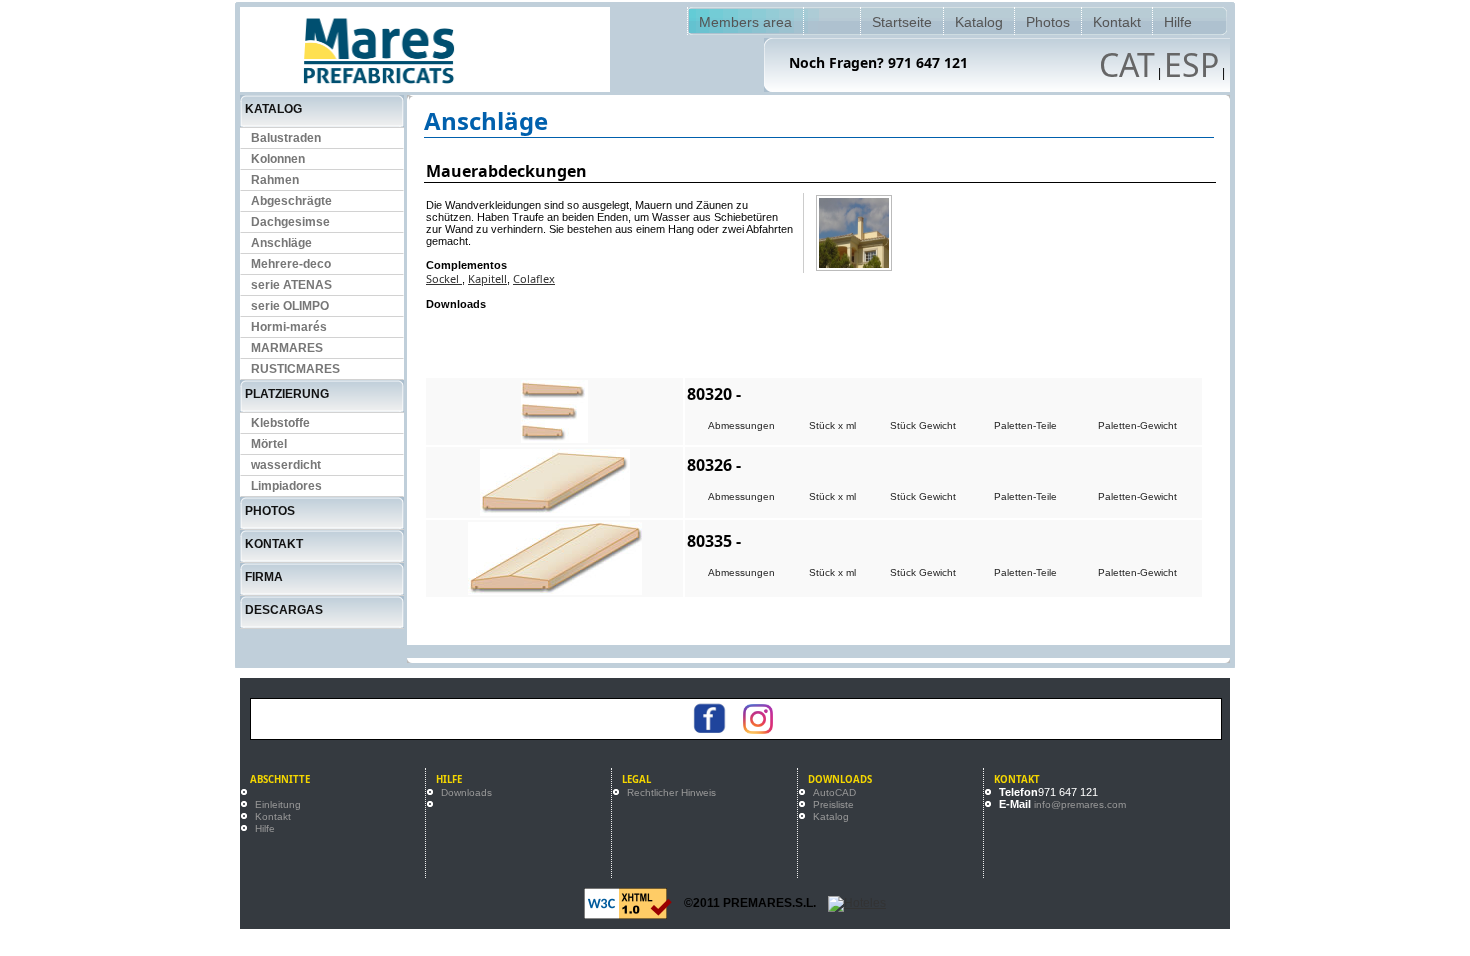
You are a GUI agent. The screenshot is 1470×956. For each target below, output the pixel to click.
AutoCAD (834, 792)
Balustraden (286, 138)
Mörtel (269, 444)
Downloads (466, 792)
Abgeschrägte (291, 201)
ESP (1191, 64)
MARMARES (287, 348)
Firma (264, 577)
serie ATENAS (291, 285)
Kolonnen (278, 159)
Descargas (284, 610)
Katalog (979, 22)
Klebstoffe (280, 423)
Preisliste (833, 804)
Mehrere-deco (291, 264)
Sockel (444, 278)
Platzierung (287, 394)
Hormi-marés (289, 327)
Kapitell (487, 278)
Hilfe (1178, 22)
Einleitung (278, 804)
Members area (745, 22)
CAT (1127, 64)
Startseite (902, 22)
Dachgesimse (290, 222)
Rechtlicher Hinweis (671, 792)
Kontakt (1117, 22)
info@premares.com (1080, 804)
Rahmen (275, 180)
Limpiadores (286, 486)
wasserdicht (286, 465)
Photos (1048, 22)
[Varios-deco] (854, 233)
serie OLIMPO (290, 306)
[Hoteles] (857, 903)
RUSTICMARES (295, 369)
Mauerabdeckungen (506, 171)
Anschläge (281, 243)
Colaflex (534, 278)
